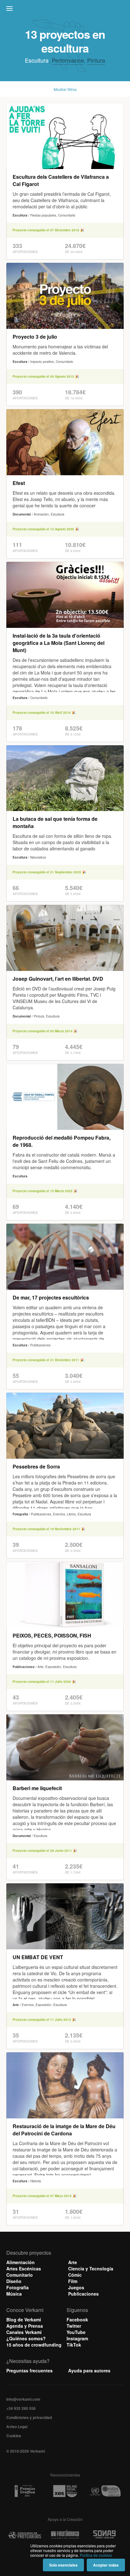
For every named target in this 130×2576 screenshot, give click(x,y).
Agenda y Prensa (25, 2326)
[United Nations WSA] (105, 2491)
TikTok (74, 2345)
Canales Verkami (24, 2332)
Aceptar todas (106, 2565)
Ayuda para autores (89, 2370)
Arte (73, 2262)
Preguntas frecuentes (30, 2370)
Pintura (96, 60)
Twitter (74, 2326)
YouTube (76, 2332)
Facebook (77, 2320)
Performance (68, 60)
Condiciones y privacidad (29, 2417)
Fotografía (18, 2287)
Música (14, 2294)
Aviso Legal (17, 2427)
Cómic (75, 2275)
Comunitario (20, 2275)
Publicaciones (83, 2294)
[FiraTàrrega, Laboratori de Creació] (65, 2536)
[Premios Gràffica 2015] (25, 2491)
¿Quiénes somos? (26, 2338)
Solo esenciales (63, 2565)
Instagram (77, 2338)
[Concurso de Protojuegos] (25, 2536)
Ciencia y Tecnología (91, 2269)
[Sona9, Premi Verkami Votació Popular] (105, 2536)
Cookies (14, 2436)
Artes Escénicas (24, 2269)
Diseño (14, 2281)
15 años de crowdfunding (34, 2345)
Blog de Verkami (24, 2320)
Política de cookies (96, 2555)
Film (73, 2281)
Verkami (66, 10)
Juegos (76, 2287)
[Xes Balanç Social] (65, 2491)
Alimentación (21, 2262)
